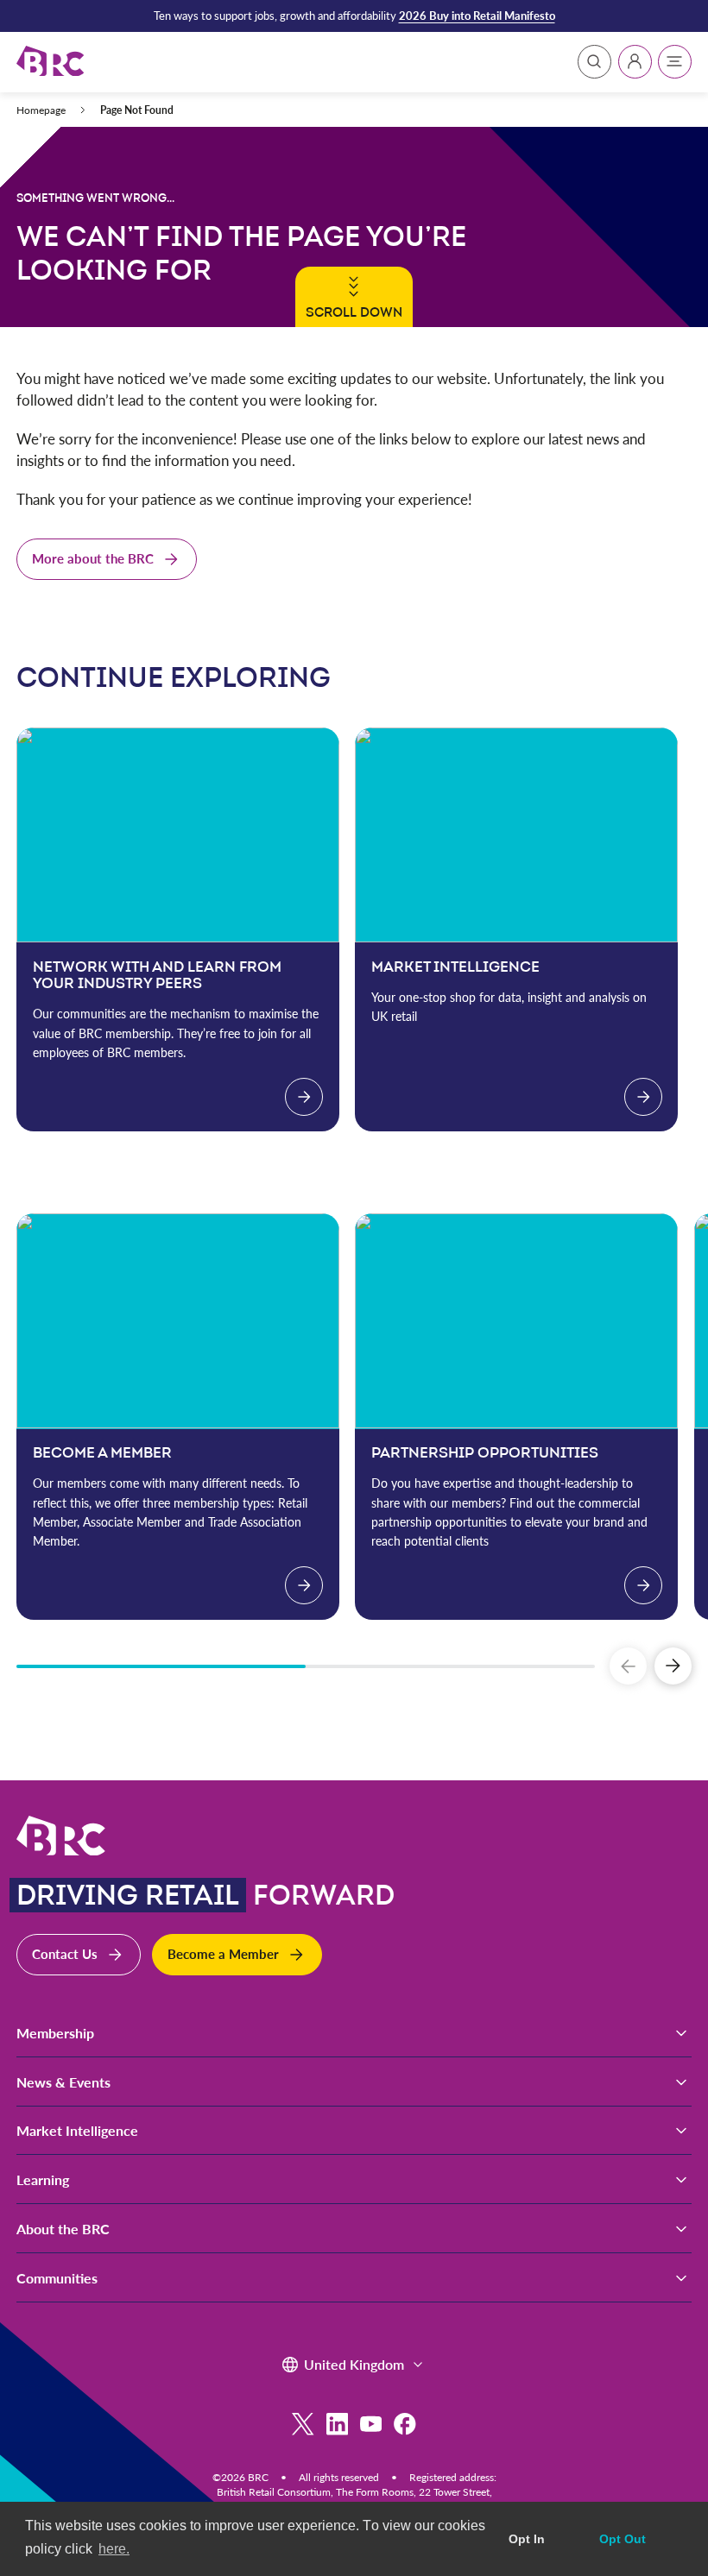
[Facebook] (405, 2424)
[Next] (673, 1666)
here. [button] (114, 2549)
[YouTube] (371, 2424)
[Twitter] (303, 2424)
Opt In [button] (527, 2539)
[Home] (50, 62)
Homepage (41, 110)
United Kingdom (354, 2364)
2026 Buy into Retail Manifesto (477, 16)
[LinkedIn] (337, 2424)
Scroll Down (354, 312)
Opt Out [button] (623, 2539)
